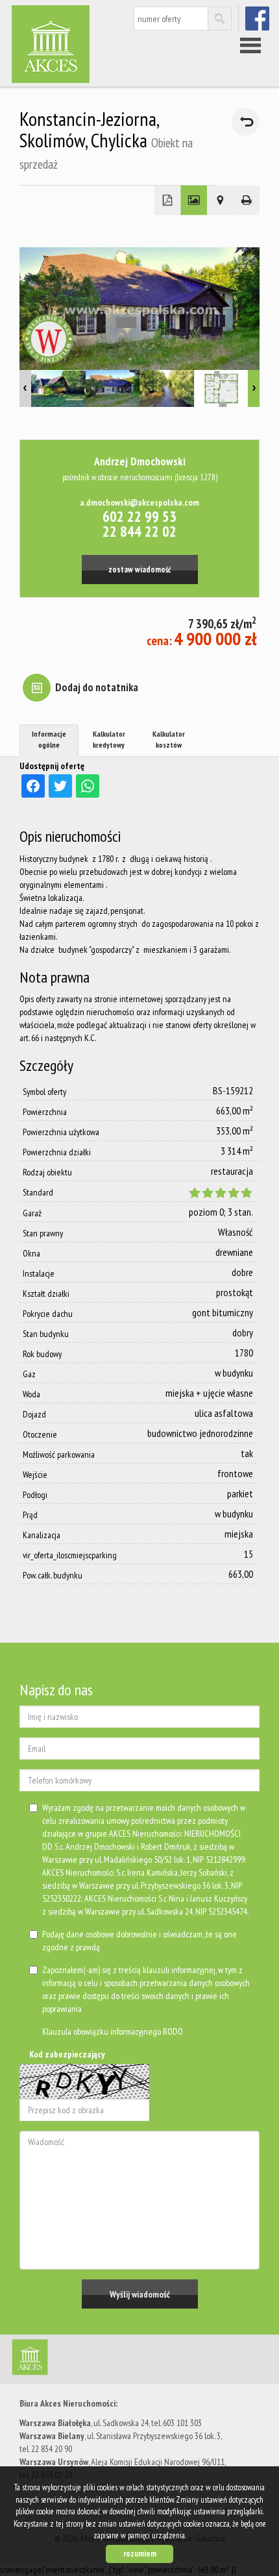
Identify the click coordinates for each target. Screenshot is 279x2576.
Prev (25, 388)
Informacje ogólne (49, 739)
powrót (246, 122)
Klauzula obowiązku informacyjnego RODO (113, 2031)
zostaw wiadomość (139, 569)
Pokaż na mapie (220, 201)
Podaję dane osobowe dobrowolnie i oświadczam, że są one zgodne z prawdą (139, 1941)
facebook (259, 18)
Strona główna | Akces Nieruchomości (110, 2360)
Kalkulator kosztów (169, 739)
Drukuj (247, 201)
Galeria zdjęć (194, 201)
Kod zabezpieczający (67, 2054)
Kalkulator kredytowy (109, 739)
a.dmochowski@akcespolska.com (139, 502)
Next (254, 388)
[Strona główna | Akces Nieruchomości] (75, 44)
